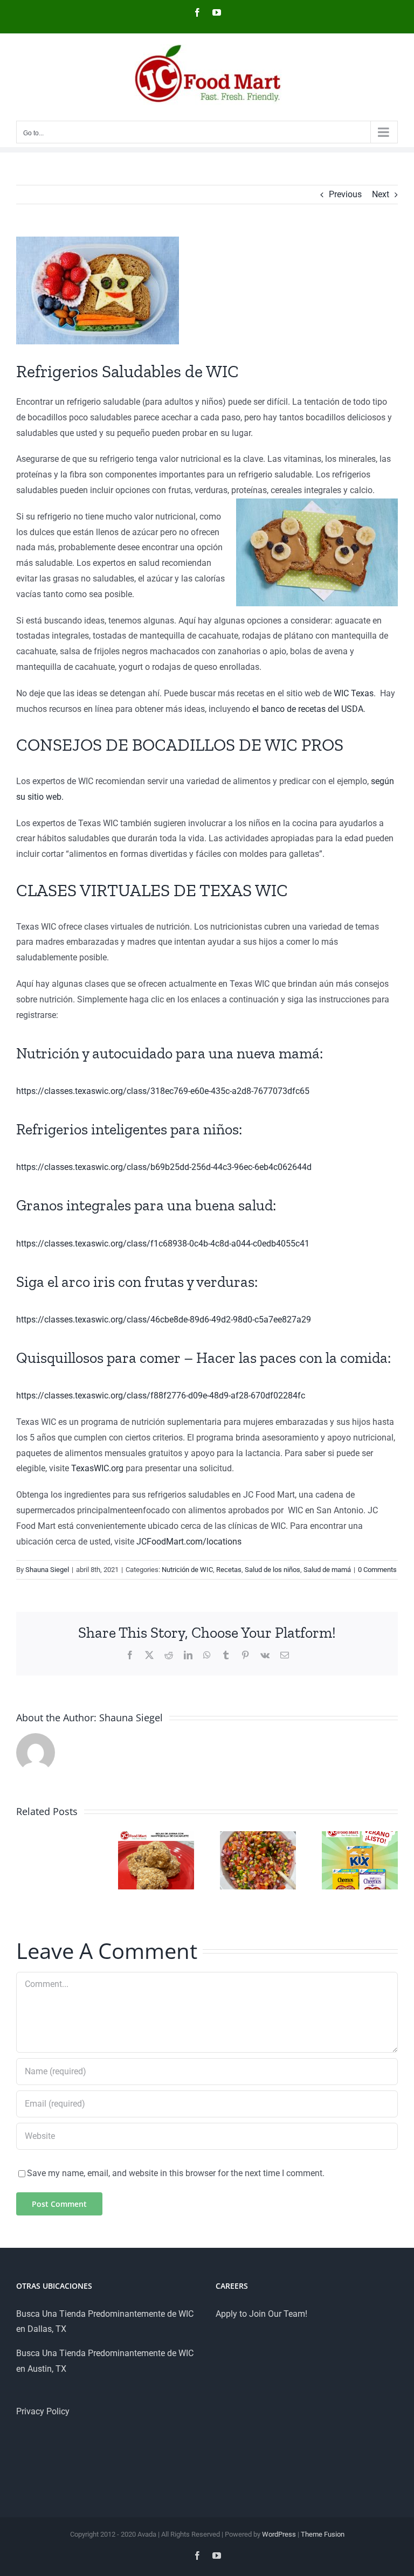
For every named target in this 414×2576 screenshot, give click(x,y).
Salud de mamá (327, 1570)
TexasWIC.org (97, 1468)
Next (381, 194)
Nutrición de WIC (187, 1570)
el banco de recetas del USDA (308, 709)
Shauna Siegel (47, 1570)
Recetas (229, 1570)
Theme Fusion (323, 2534)
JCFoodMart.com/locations (188, 1542)
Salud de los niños (272, 1570)
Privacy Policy (43, 2411)
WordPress (279, 2534)
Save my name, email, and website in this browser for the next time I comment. (176, 2173)
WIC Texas (354, 693)
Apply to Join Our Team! (261, 2314)
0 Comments (377, 1570)
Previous (345, 194)
